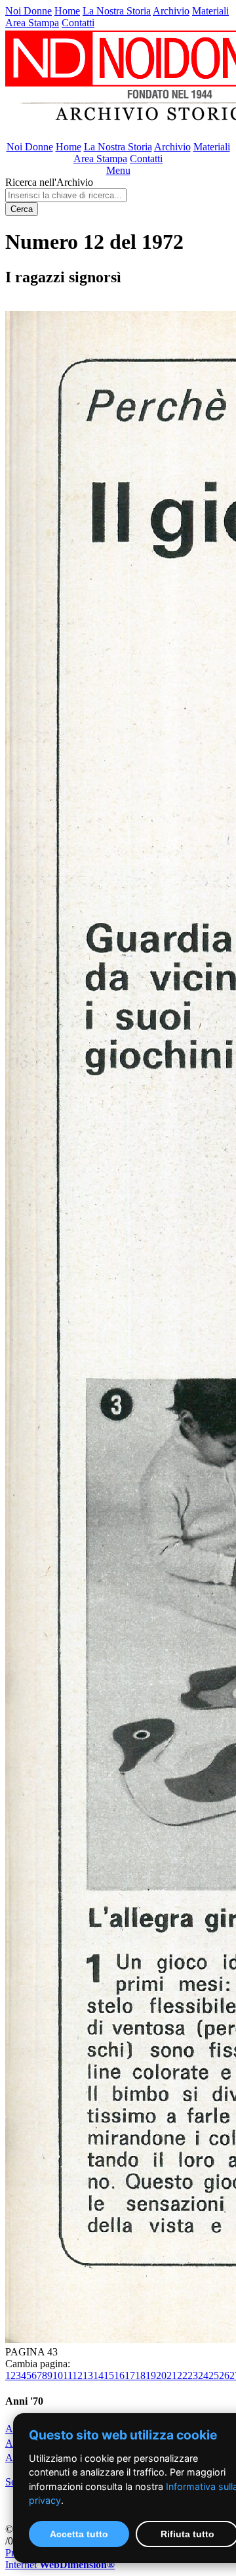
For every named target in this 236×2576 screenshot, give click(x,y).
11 (68, 2375)
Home (67, 11)
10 (58, 2375)
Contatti (78, 23)
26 (224, 2375)
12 (77, 2375)
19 (151, 2375)
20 (161, 2375)
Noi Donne (29, 11)
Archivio (171, 11)
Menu (118, 170)
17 (130, 2375)
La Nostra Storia (117, 11)
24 (203, 2375)
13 (88, 2375)
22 (182, 2375)
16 (119, 2375)
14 (98, 2375)
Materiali (210, 11)
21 (172, 2375)
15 (109, 2375)
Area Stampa (32, 23)
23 (193, 2375)
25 (214, 2375)
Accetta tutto (79, 2534)
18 (140, 2375)
